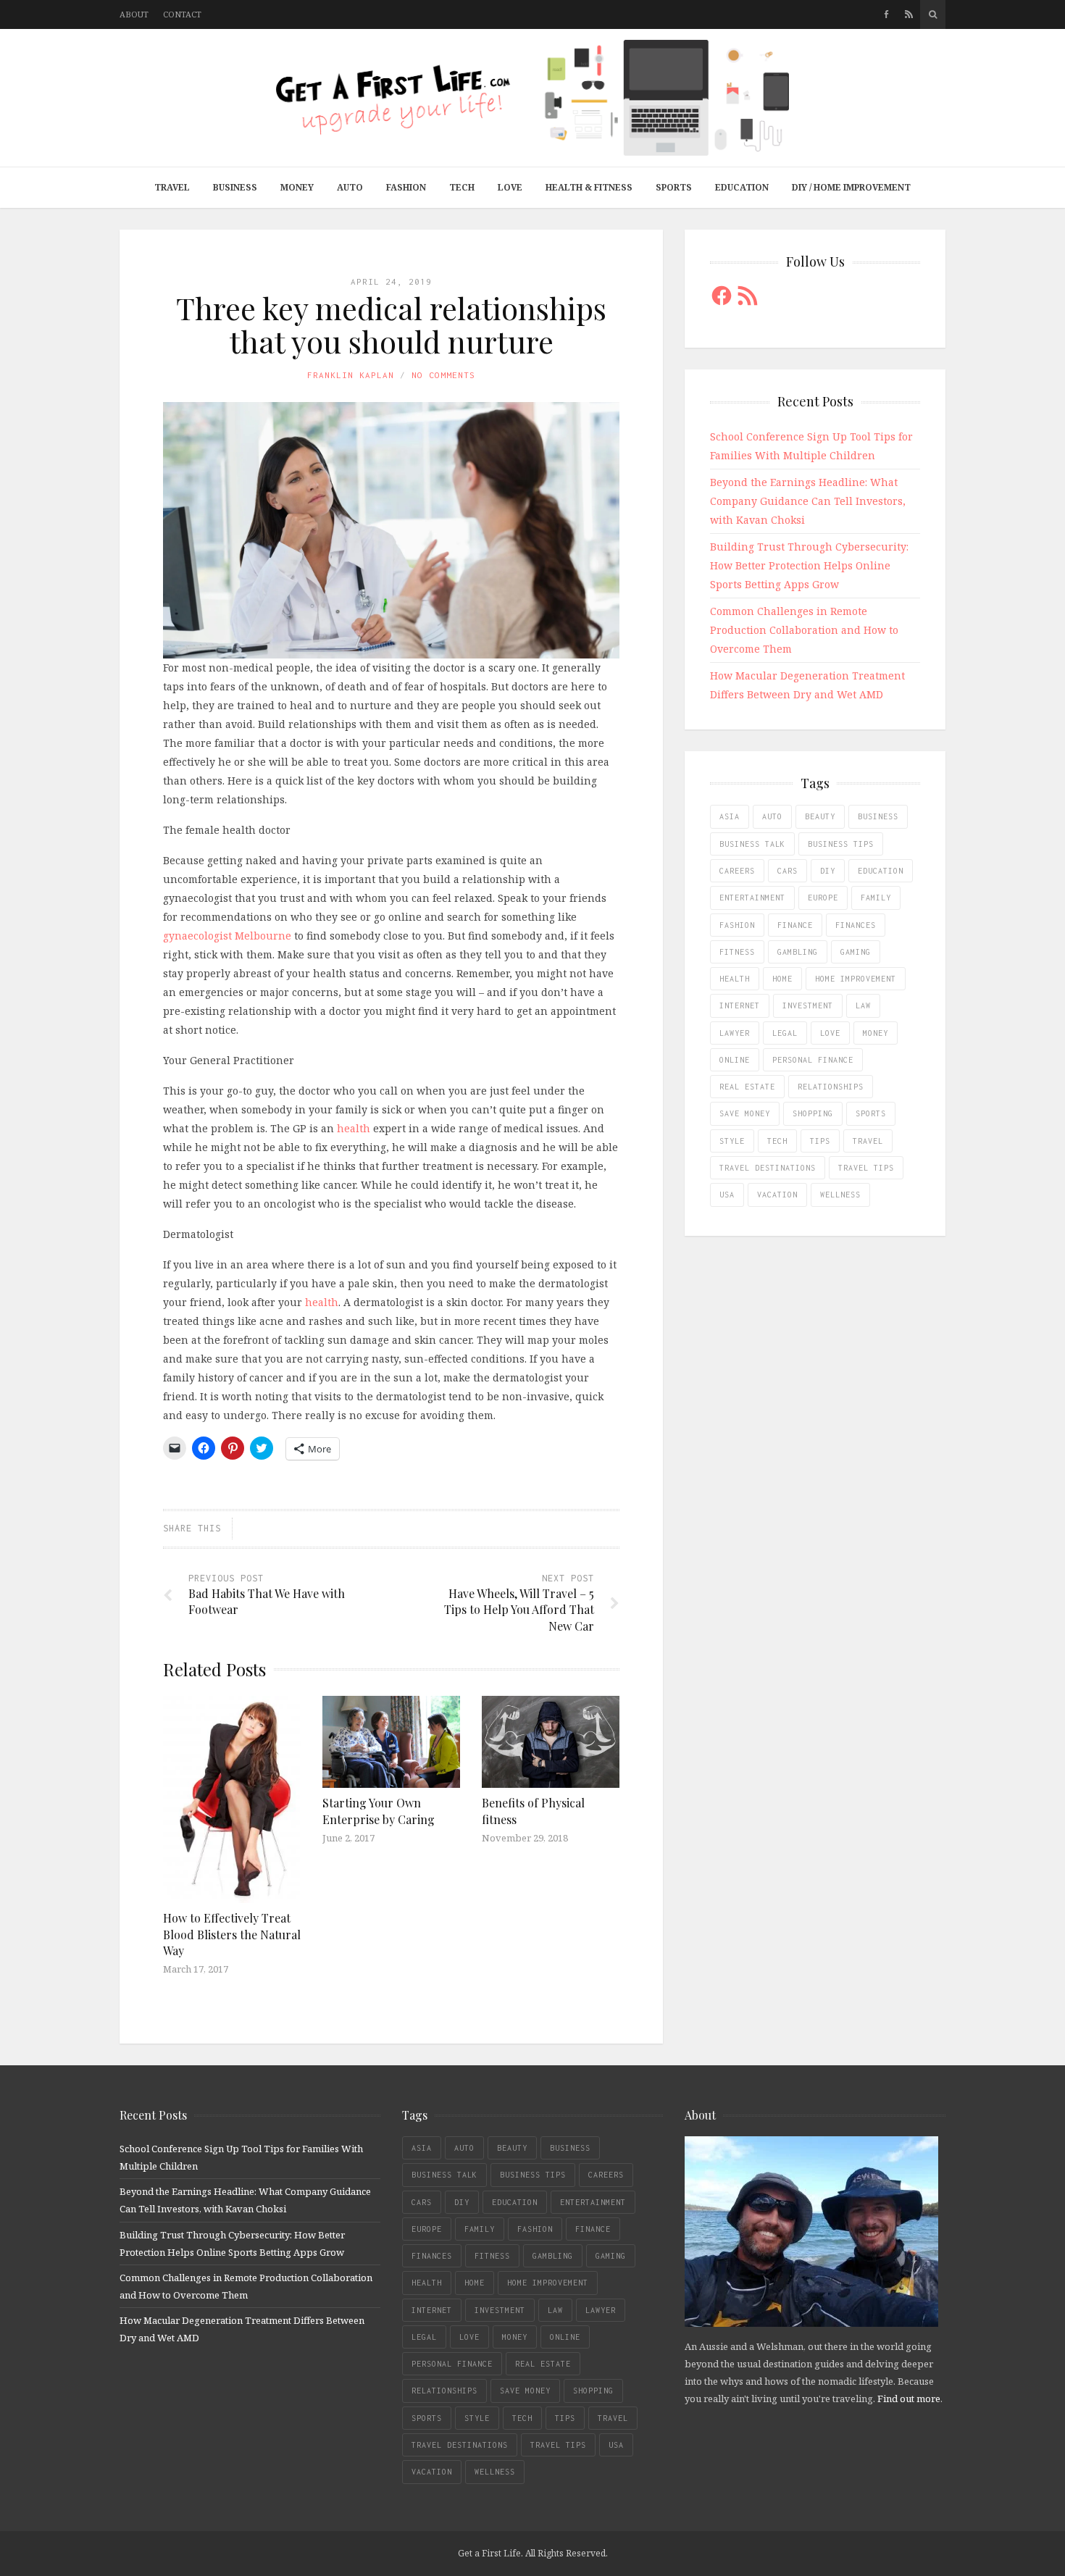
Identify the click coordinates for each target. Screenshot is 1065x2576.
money (876, 1033)
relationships (831, 1087)
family (876, 898)
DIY (828, 871)
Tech (462, 187)
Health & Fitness (589, 187)
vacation (777, 1195)
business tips (841, 844)
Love (510, 187)
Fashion (406, 187)
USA (727, 1195)
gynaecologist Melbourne (227, 936)
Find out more (909, 2399)
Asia (730, 816)
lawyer (735, 1033)
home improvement (856, 979)
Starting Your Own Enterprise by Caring (379, 1811)
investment (808, 1005)
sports (871, 1113)
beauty (820, 816)
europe (823, 898)
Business (235, 187)
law (863, 1005)
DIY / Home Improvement (851, 187)
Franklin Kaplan (351, 375)
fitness (737, 952)
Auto (350, 187)
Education (742, 187)
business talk (752, 844)
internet (740, 1005)
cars (788, 871)
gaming (856, 952)
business (878, 816)
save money (745, 1113)
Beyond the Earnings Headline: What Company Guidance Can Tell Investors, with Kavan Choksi (808, 501)
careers (737, 871)
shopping (813, 1113)
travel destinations (768, 1168)
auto (772, 816)
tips (820, 1141)
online (735, 1060)
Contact (182, 14)
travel (868, 1141)
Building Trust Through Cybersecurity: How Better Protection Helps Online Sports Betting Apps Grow (809, 565)
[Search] (933, 14)
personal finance (813, 1060)
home (782, 979)
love (830, 1033)
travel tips (866, 1168)
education (881, 871)
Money (297, 187)
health (354, 1128)
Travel (172, 187)
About (134, 14)
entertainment (752, 898)
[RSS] (909, 14)
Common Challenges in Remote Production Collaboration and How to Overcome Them (804, 630)
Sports (674, 187)
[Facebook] (886, 14)
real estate (747, 1087)
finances (856, 925)
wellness (840, 1195)
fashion (737, 925)
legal (785, 1033)
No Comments (443, 375)
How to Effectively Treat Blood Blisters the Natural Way (232, 1934)
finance (795, 925)
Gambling (798, 952)
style (732, 1141)
